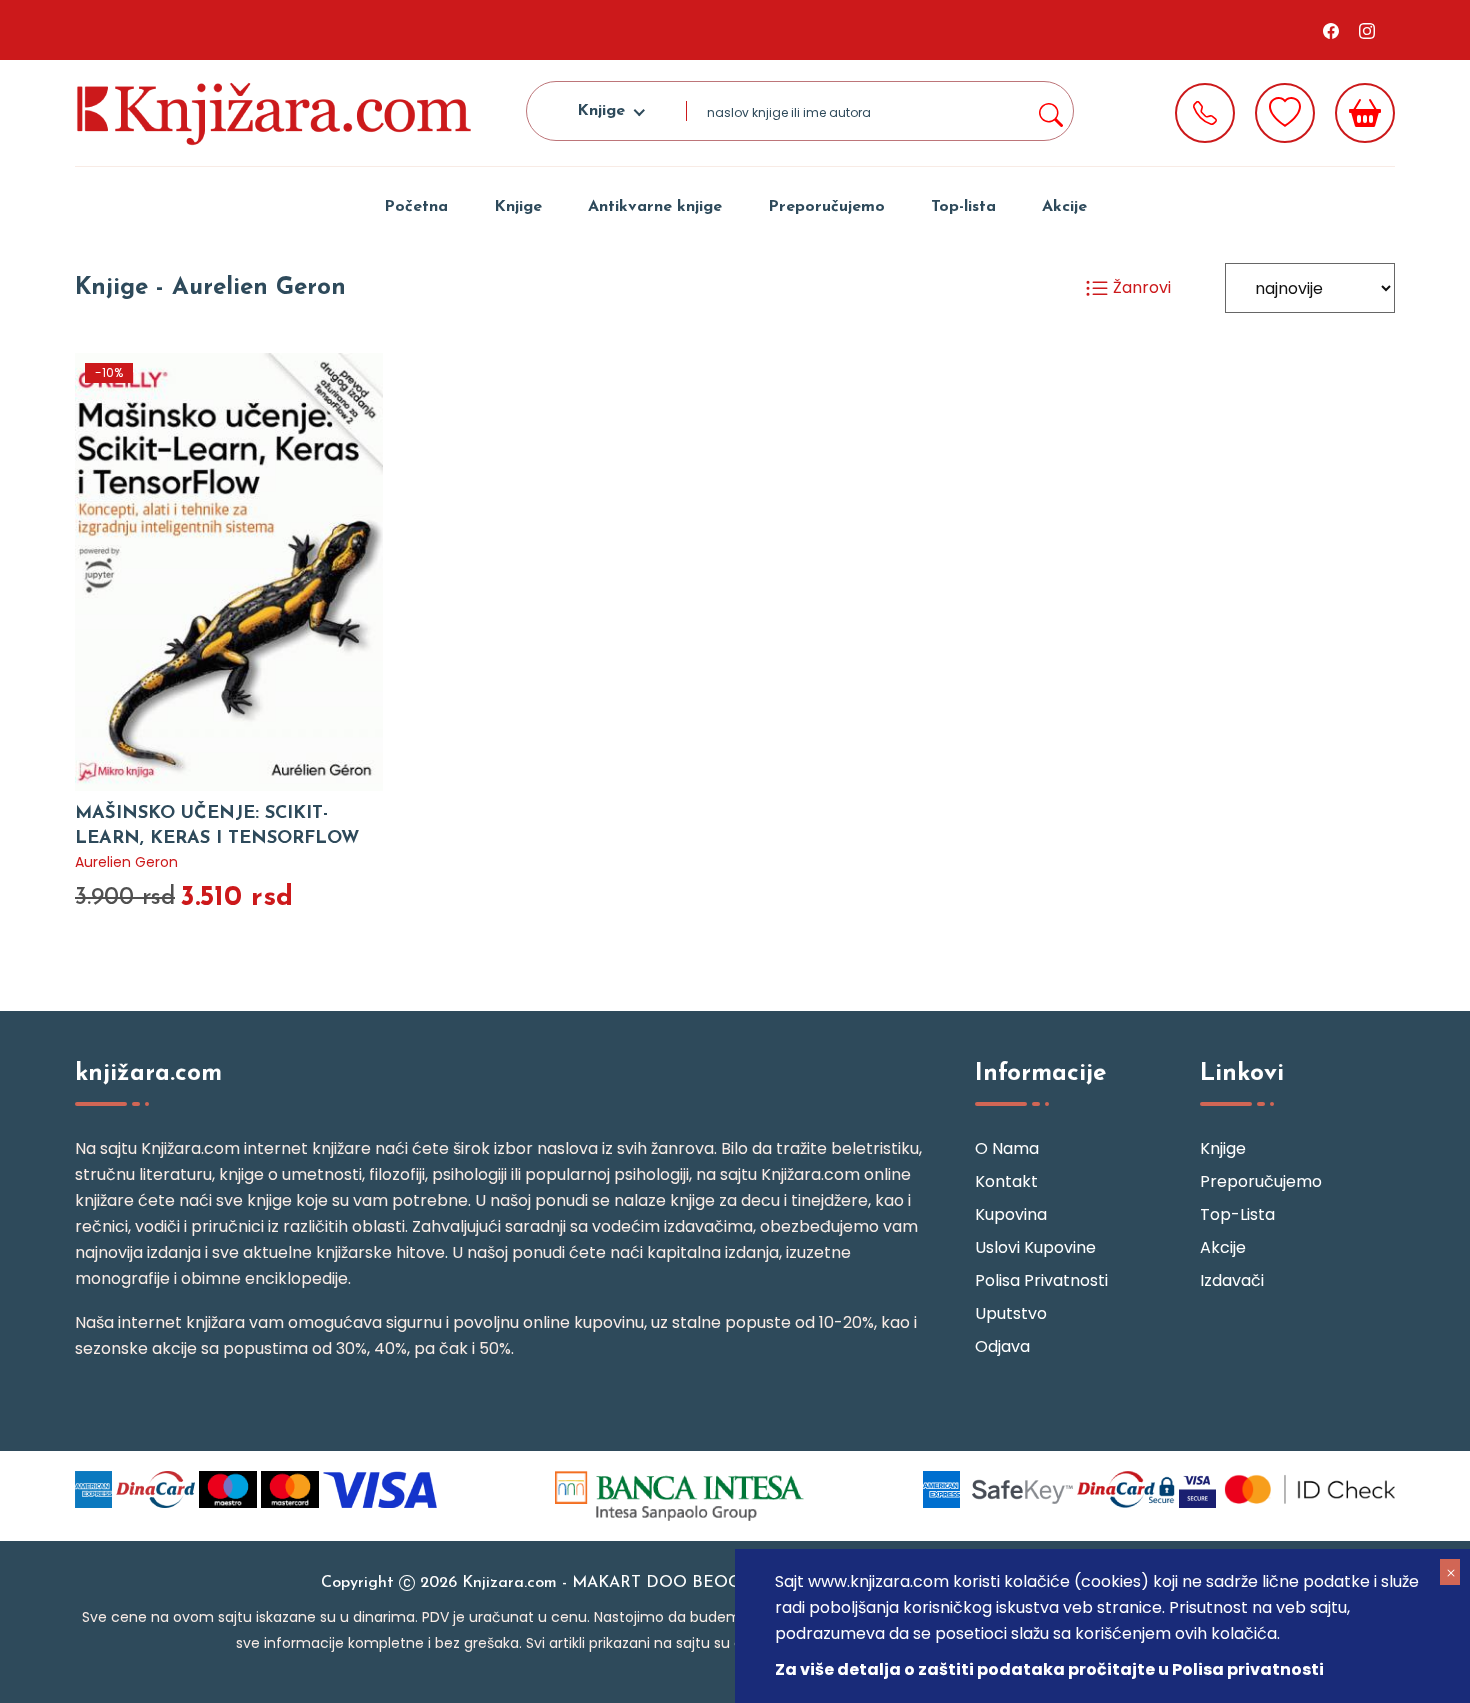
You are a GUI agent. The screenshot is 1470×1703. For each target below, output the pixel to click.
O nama (1007, 1148)
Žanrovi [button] (1140, 287)
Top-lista (963, 207)
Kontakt (1006, 1181)
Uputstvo (1011, 1313)
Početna (416, 207)
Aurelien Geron (126, 862)
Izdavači (1232, 1280)
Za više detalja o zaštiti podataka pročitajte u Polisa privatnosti (1049, 1669)
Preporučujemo (826, 207)
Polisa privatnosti (1041, 1280)
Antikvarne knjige (655, 207)
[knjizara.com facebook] (1331, 30)
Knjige (518, 207)
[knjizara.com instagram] (1367, 30)
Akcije (1064, 207)
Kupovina (1011, 1214)
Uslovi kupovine (1035, 1247)
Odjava (1002, 1346)
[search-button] (1050, 111)
